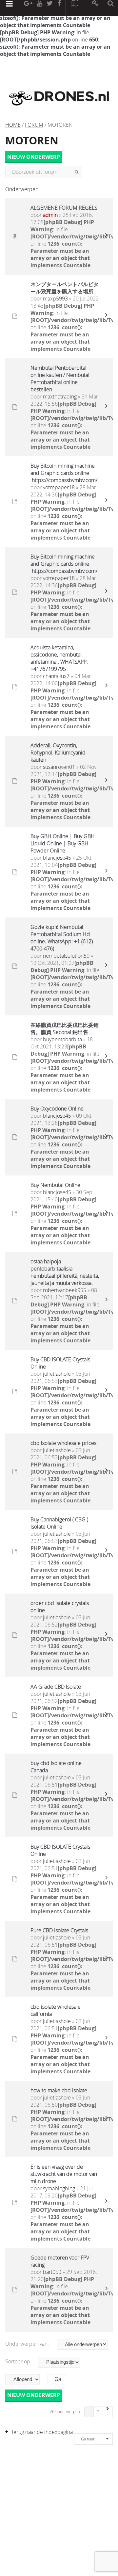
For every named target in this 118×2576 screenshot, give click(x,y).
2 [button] (98, 2412)
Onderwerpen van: (28, 2344)
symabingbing (59, 2188)
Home (13, 125)
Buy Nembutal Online (55, 1185)
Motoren (32, 140)
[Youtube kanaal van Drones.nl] (39, 8)
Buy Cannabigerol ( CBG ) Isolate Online (59, 1523)
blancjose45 (57, 858)
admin (50, 215)
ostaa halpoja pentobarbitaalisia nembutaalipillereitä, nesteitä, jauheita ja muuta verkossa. (65, 1272)
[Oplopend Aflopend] (26, 2380)
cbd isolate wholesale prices (63, 1443)
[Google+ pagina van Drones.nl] (28, 8)
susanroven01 (59, 767)
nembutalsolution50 (66, 956)
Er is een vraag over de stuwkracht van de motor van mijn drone (64, 2174)
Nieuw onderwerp (34, 157)
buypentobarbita (62, 1039)
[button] (108, 2412)
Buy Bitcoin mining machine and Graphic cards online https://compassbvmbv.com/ (65, 473)
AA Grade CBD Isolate (56, 1687)
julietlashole (57, 1374)
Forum (34, 125)
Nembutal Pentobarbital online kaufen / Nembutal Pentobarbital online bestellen (60, 379)
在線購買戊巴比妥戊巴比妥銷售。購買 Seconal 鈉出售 (65, 1029)
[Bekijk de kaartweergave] (74, 8)
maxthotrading (60, 397)
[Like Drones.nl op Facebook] (59, 8)
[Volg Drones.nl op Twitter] (50, 8)
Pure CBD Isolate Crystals (59, 1930)
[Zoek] (77, 172)
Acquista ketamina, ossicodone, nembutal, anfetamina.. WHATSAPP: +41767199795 (59, 658)
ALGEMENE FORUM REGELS (64, 208)
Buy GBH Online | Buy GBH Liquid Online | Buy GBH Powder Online (63, 843)
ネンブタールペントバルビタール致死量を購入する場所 (65, 288)
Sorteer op (18, 2361)
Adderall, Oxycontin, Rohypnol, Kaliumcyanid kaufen (58, 753)
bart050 (52, 2272)
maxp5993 (55, 299)
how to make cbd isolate (59, 2090)
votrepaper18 (59, 487)
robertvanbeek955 (65, 1290)
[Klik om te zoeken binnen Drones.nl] (111, 8)
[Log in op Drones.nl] (96, 8)
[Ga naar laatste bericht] (106, 236)
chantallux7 (56, 676)
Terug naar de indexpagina (42, 2432)
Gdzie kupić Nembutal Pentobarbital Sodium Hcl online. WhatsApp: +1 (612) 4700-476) (62, 938)
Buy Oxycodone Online (57, 1109)
